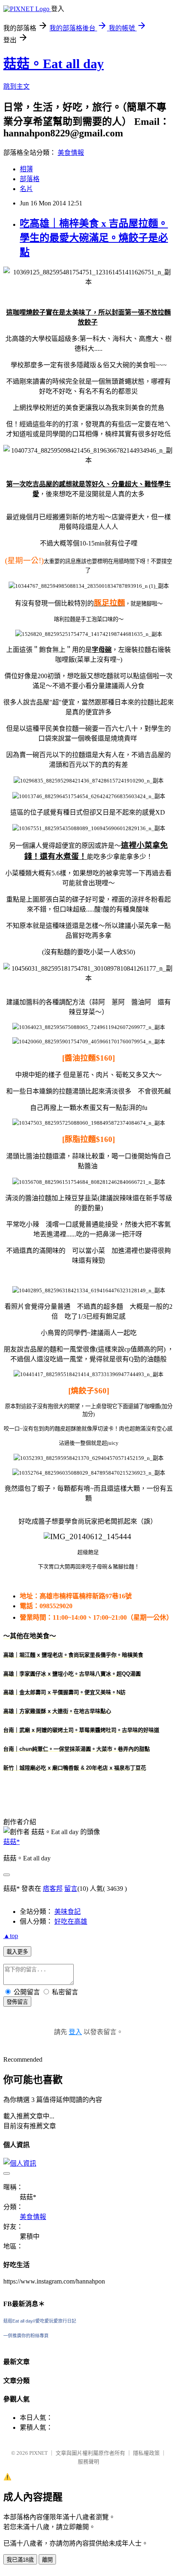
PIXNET (38, 2453)
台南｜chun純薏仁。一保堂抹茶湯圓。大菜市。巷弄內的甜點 (77, 1749)
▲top (11, 1936)
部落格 (30, 179)
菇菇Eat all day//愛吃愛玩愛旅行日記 (40, 2321)
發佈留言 (17, 2002)
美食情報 (71, 153)
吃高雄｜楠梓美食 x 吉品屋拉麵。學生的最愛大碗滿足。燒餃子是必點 (94, 238)
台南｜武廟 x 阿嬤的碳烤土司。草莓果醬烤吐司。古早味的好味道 (81, 1730)
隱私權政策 (146, 2453)
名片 (26, 189)
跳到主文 (16, 86)
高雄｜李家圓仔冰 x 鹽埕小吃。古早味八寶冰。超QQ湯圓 (72, 1674)
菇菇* (12, 1842)
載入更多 (17, 1952)
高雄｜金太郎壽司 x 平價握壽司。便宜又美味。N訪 (64, 1692)
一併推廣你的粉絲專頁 (26, 2336)
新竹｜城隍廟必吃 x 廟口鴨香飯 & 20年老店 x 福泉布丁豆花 (75, 1768)
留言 (71, 1889)
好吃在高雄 (71, 1921)
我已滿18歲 (20, 2560)
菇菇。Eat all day (54, 64)
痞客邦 (53, 1889)
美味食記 (68, 1912)
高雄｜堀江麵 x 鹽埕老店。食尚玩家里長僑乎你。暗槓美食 (73, 1655)
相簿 (26, 169)
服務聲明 (88, 2462)
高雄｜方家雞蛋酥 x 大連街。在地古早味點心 (57, 1711)
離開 (47, 2560)
